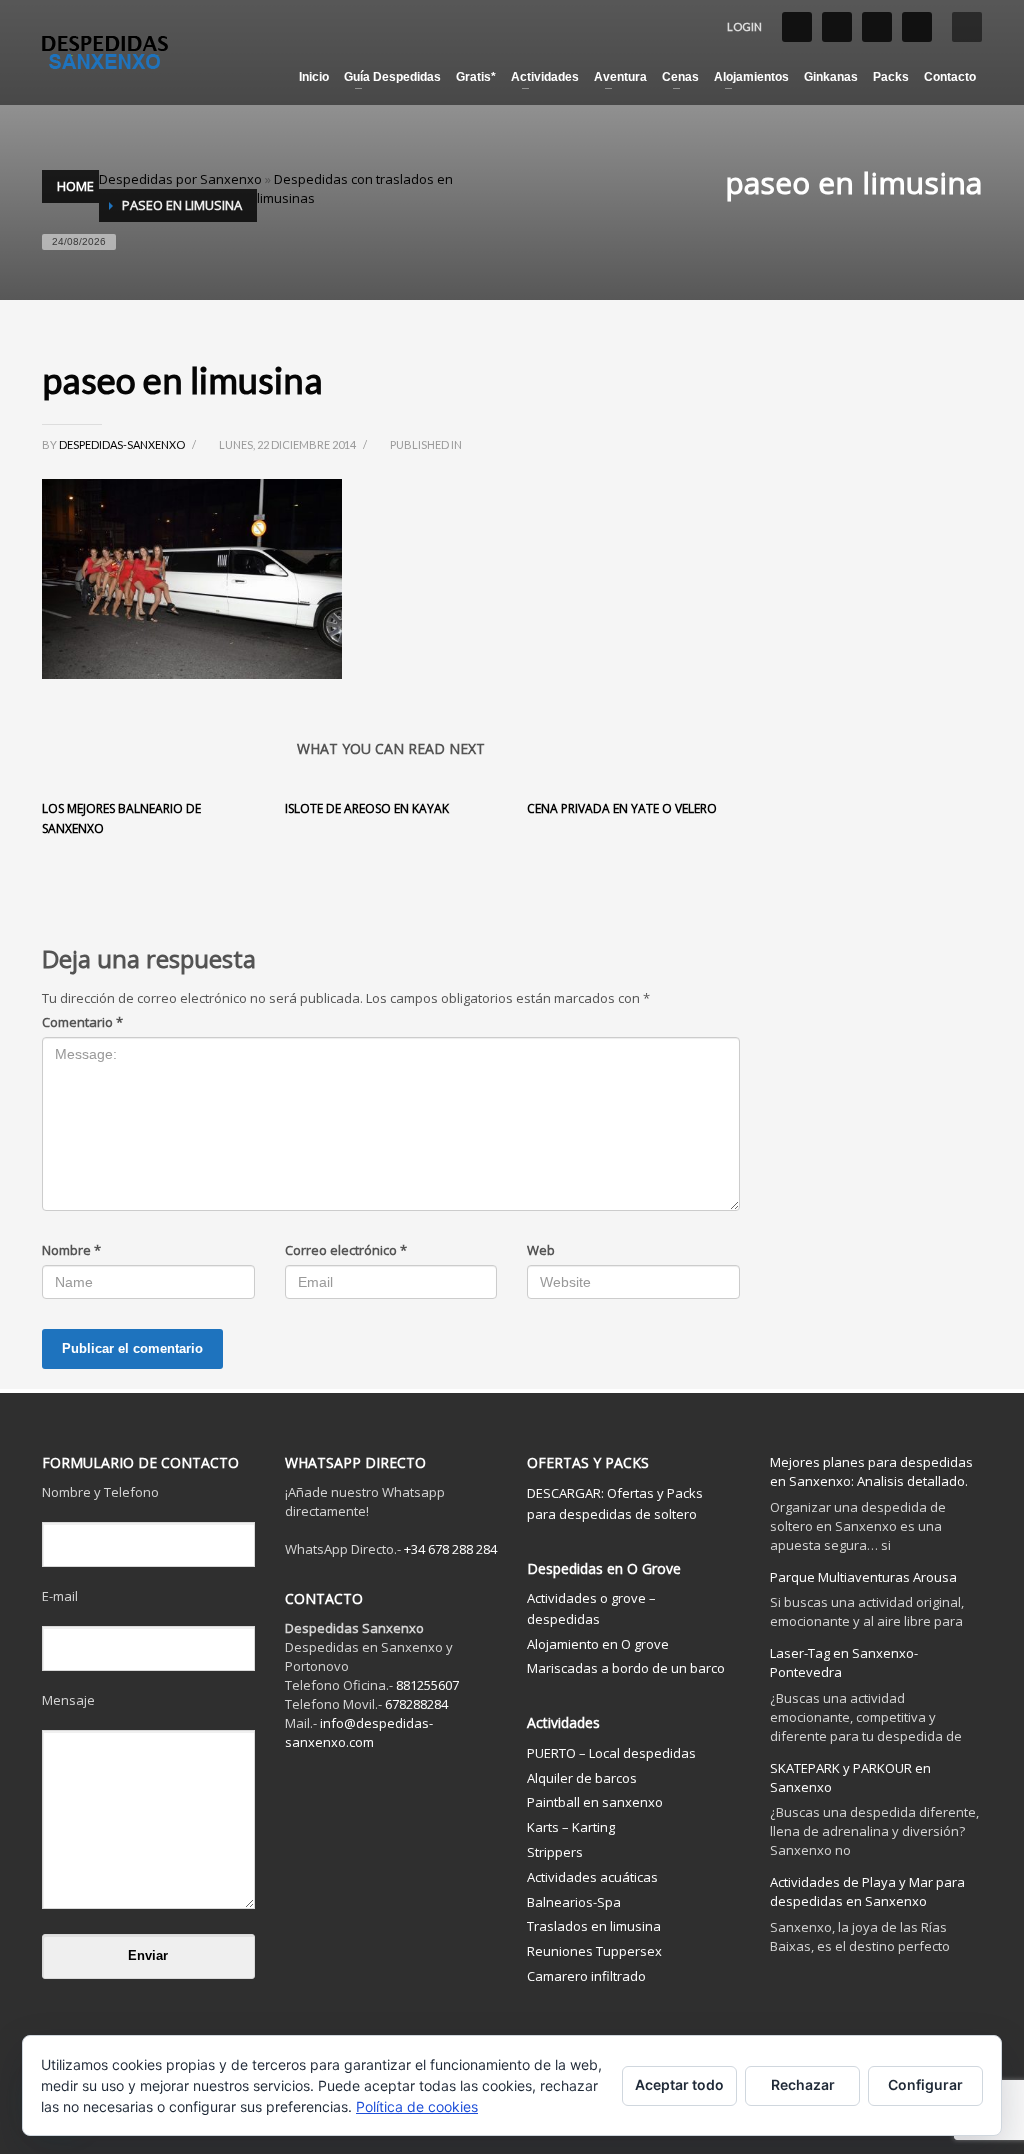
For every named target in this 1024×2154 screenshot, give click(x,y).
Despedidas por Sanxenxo (180, 179)
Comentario (82, 1022)
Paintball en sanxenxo (595, 1802)
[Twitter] (837, 27)
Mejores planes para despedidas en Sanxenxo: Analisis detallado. (871, 1471)
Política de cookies (417, 2106)
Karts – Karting (571, 1827)
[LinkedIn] (877, 27)
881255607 (427, 1685)
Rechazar (803, 2084)
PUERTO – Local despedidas (611, 1753)
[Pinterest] (917, 27)
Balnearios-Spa (574, 1902)
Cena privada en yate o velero (622, 808)
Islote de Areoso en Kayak (367, 808)
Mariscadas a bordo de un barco (626, 1668)
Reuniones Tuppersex (594, 1951)
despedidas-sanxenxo (123, 444)
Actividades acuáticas (592, 1877)
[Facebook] (797, 27)
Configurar (925, 2084)
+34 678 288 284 (450, 1549)
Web (541, 1250)
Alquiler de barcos (582, 1778)
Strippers (555, 1852)
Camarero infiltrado (586, 1976)
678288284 (416, 1704)
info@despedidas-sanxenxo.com (359, 1732)
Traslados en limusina (594, 1926)
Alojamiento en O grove (598, 1644)
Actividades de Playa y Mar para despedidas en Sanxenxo (867, 1891)
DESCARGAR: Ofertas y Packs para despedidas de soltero (615, 1503)
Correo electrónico (346, 1250)
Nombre (71, 1250)
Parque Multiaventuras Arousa (863, 1577)
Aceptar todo (679, 2084)
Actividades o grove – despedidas (591, 1608)
